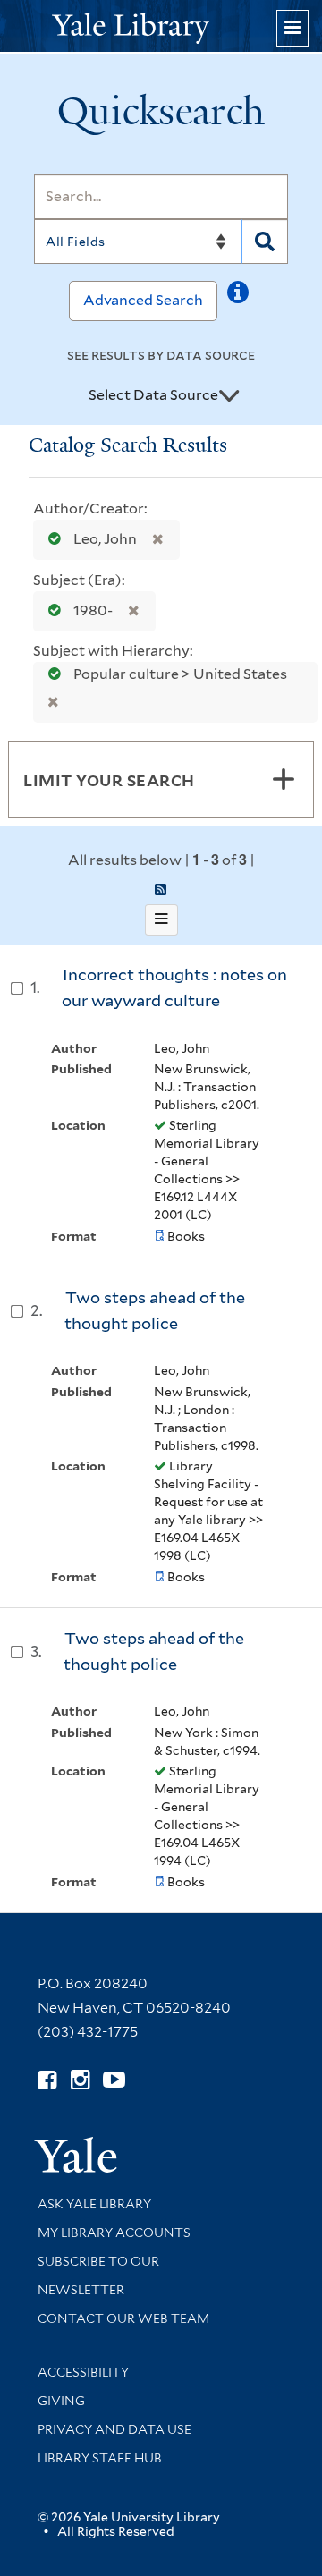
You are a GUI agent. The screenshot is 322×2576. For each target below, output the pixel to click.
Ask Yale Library (94, 2204)
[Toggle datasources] (229, 396)
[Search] (265, 241)
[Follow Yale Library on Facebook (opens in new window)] (47, 2080)
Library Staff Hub (100, 2458)
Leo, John (105, 539)
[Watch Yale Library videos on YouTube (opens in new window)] (114, 2080)
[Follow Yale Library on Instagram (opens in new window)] (80, 2080)
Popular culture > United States (179, 674)
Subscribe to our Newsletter (98, 2275)
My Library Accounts (114, 2233)
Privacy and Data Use (114, 2429)
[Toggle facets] (284, 779)
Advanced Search (143, 300)
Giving (61, 2401)
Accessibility (83, 2372)
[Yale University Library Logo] (161, 26)
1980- (93, 610)
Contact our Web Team (123, 2318)
